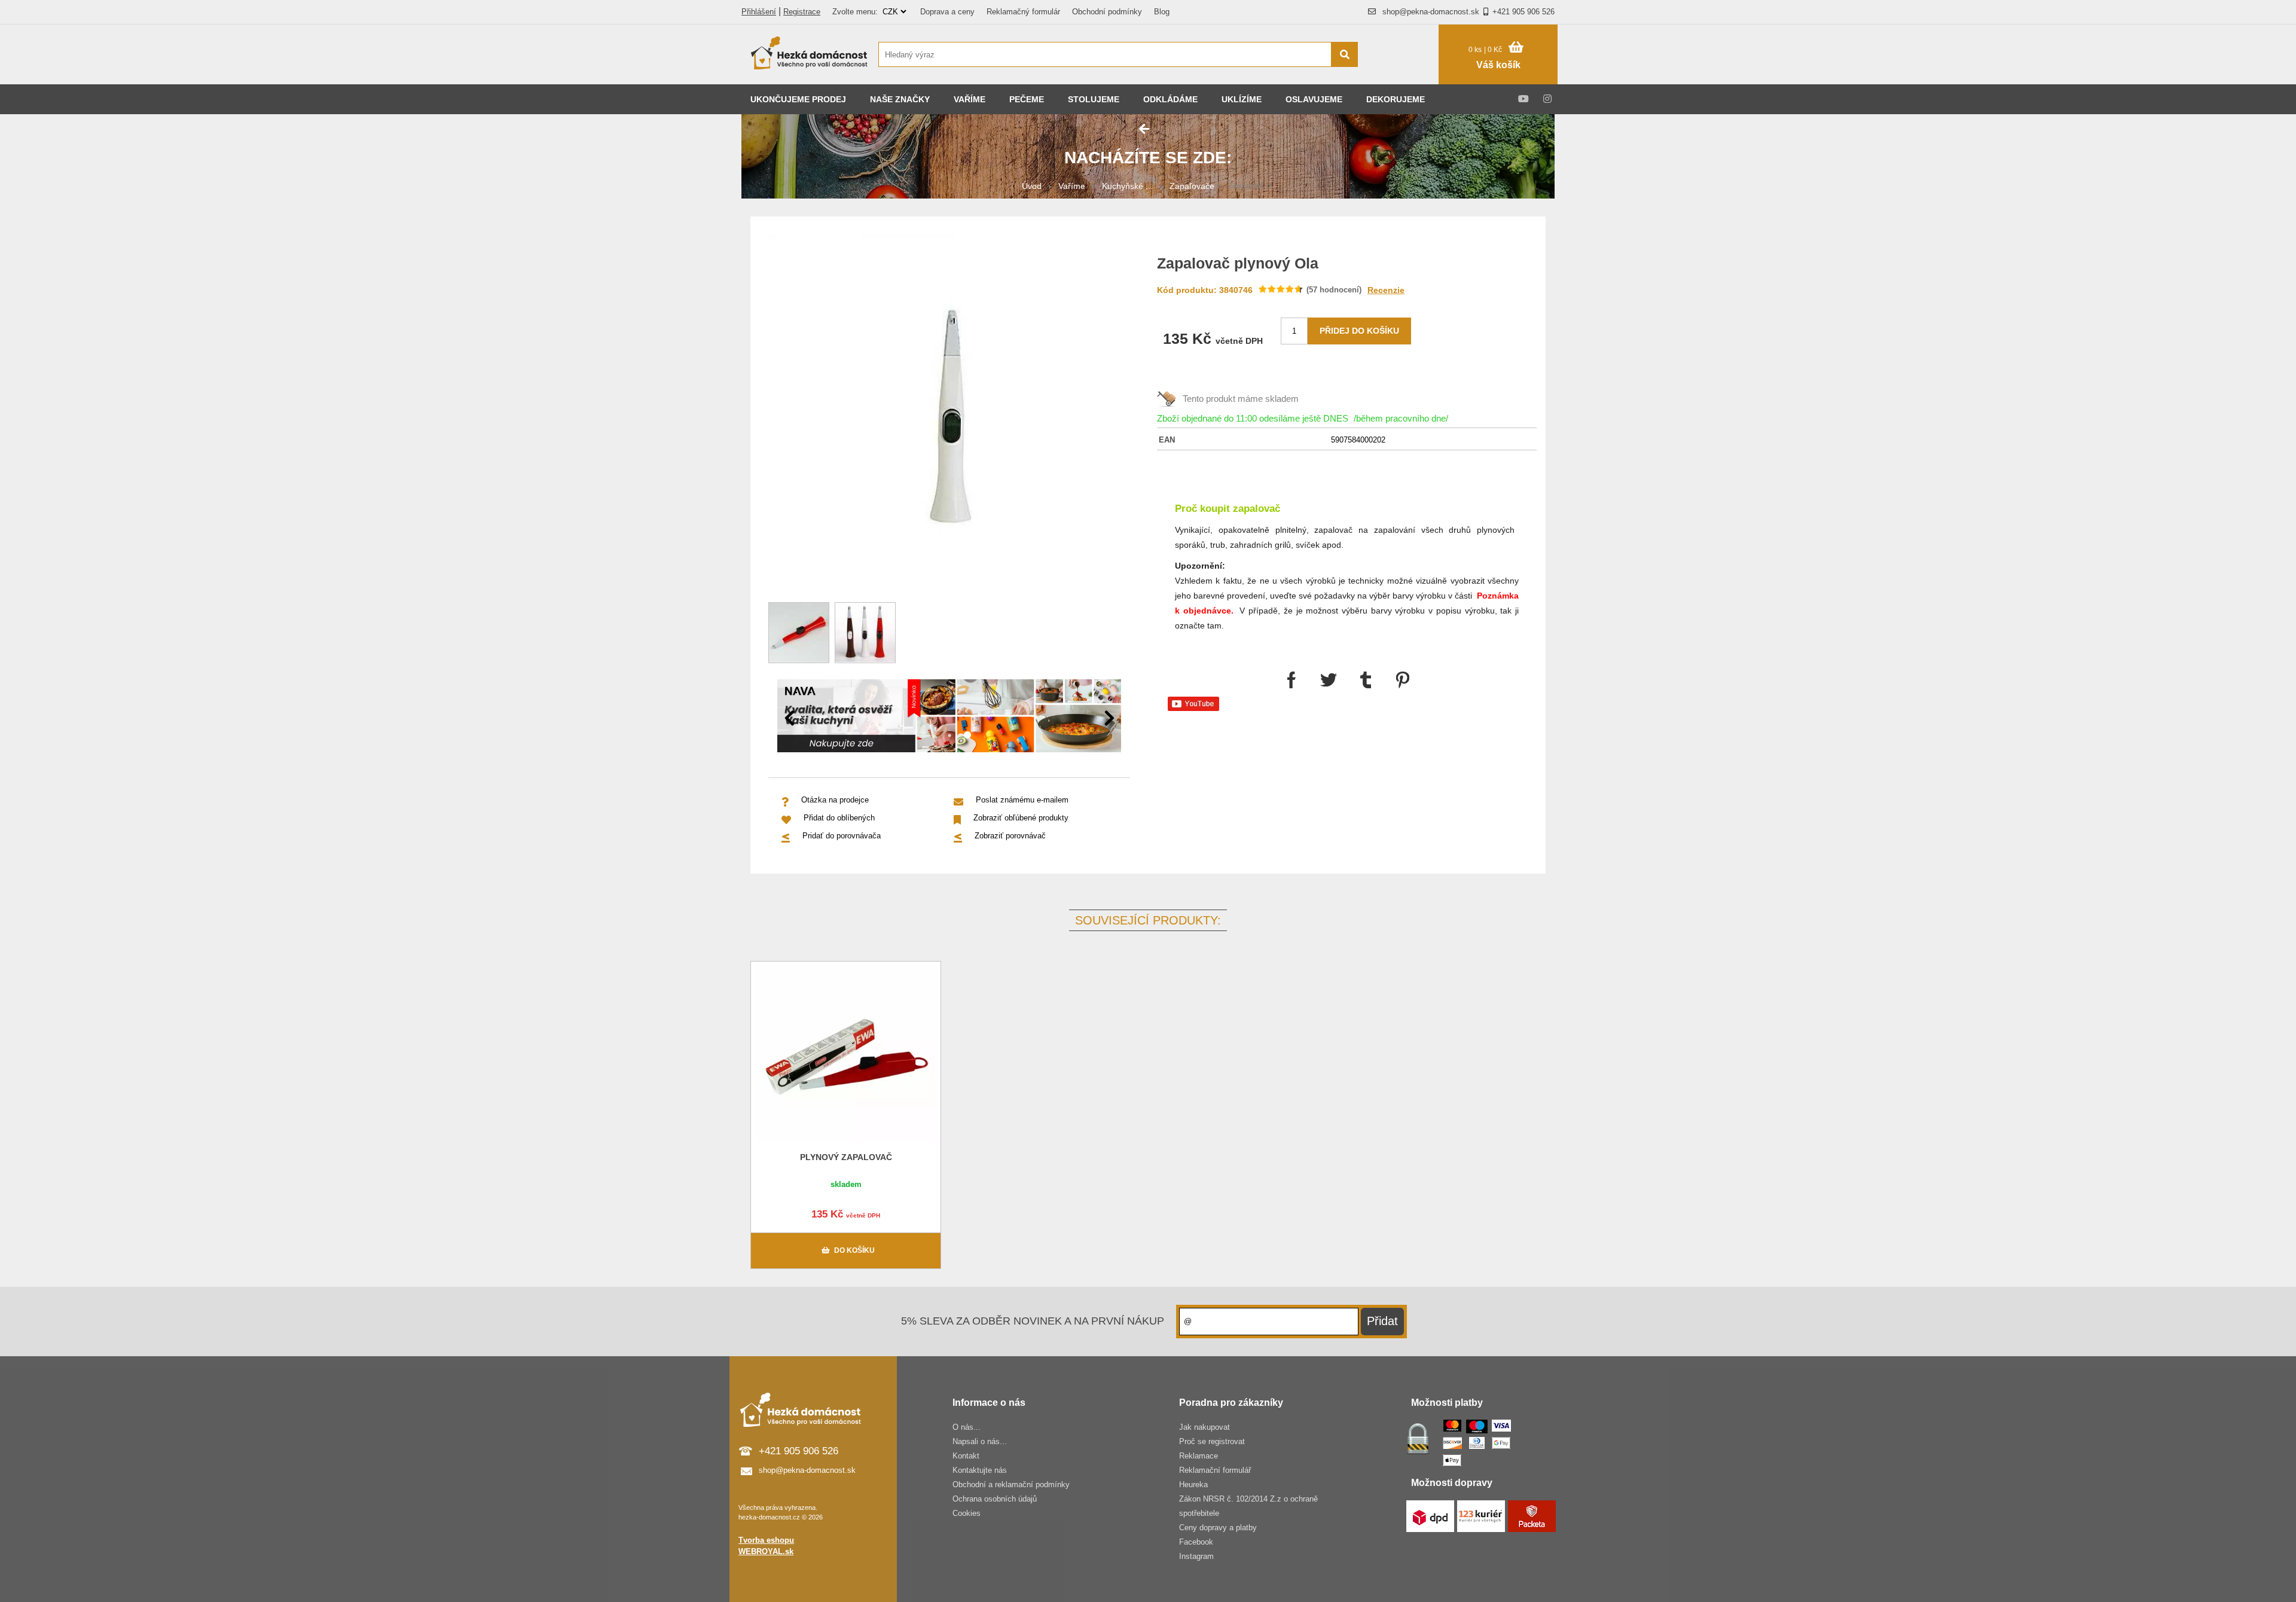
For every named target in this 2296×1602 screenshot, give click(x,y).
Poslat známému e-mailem (1022, 800)
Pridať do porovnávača (842, 836)
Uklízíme (1242, 99)
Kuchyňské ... (1127, 186)
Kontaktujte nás (980, 1470)
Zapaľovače (1192, 186)
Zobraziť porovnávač (1010, 836)
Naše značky (900, 99)
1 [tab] (949, 736)
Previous (789, 718)
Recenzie (1386, 290)
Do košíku (854, 1250)
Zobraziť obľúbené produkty (1021, 818)
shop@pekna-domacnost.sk (1431, 12)
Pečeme (1027, 99)
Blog (1162, 12)
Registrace (802, 12)
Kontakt (966, 1456)
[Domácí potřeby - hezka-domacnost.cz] (810, 54)
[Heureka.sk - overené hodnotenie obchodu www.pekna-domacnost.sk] (1404, 77)
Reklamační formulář (1215, 1470)
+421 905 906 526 (1523, 12)
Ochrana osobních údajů (995, 1499)
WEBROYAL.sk (766, 1551)
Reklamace (1199, 1456)
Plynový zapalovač (846, 1157)
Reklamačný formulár (1023, 12)
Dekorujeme (1396, 99)
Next (1109, 718)
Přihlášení (759, 12)
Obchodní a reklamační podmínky (1011, 1484)
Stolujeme (1094, 99)
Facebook (1196, 1542)
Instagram (1196, 1556)
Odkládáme (1170, 99)
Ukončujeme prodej (798, 99)
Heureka (1193, 1484)
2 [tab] (967, 736)
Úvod (1032, 186)
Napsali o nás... (980, 1441)
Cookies (967, 1513)
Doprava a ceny (947, 12)
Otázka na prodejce (835, 800)
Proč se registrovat (1212, 1441)
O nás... (967, 1427)
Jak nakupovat (1205, 1427)
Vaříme (970, 99)
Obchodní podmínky (1107, 12)
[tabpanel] (949, 718)
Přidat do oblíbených (839, 818)
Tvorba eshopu (766, 1540)
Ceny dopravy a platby (1218, 1528)
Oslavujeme (1314, 99)
